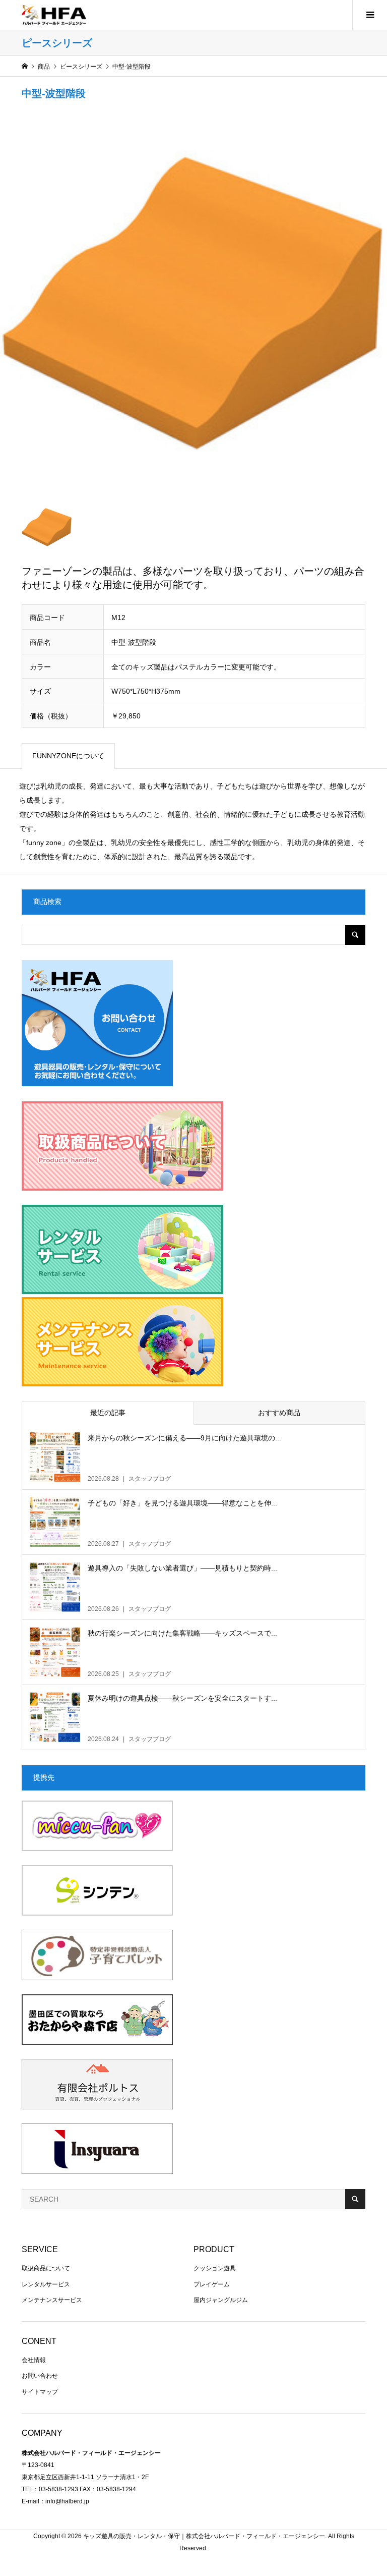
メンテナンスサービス (52, 2300)
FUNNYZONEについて (68, 756)
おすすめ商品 (279, 1413)
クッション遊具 (215, 2268)
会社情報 (34, 2360)
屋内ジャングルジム (221, 2300)
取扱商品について (46, 2268)
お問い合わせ (40, 2376)
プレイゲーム (212, 2284)
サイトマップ (40, 2392)
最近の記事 (108, 1413)
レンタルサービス (46, 2284)
